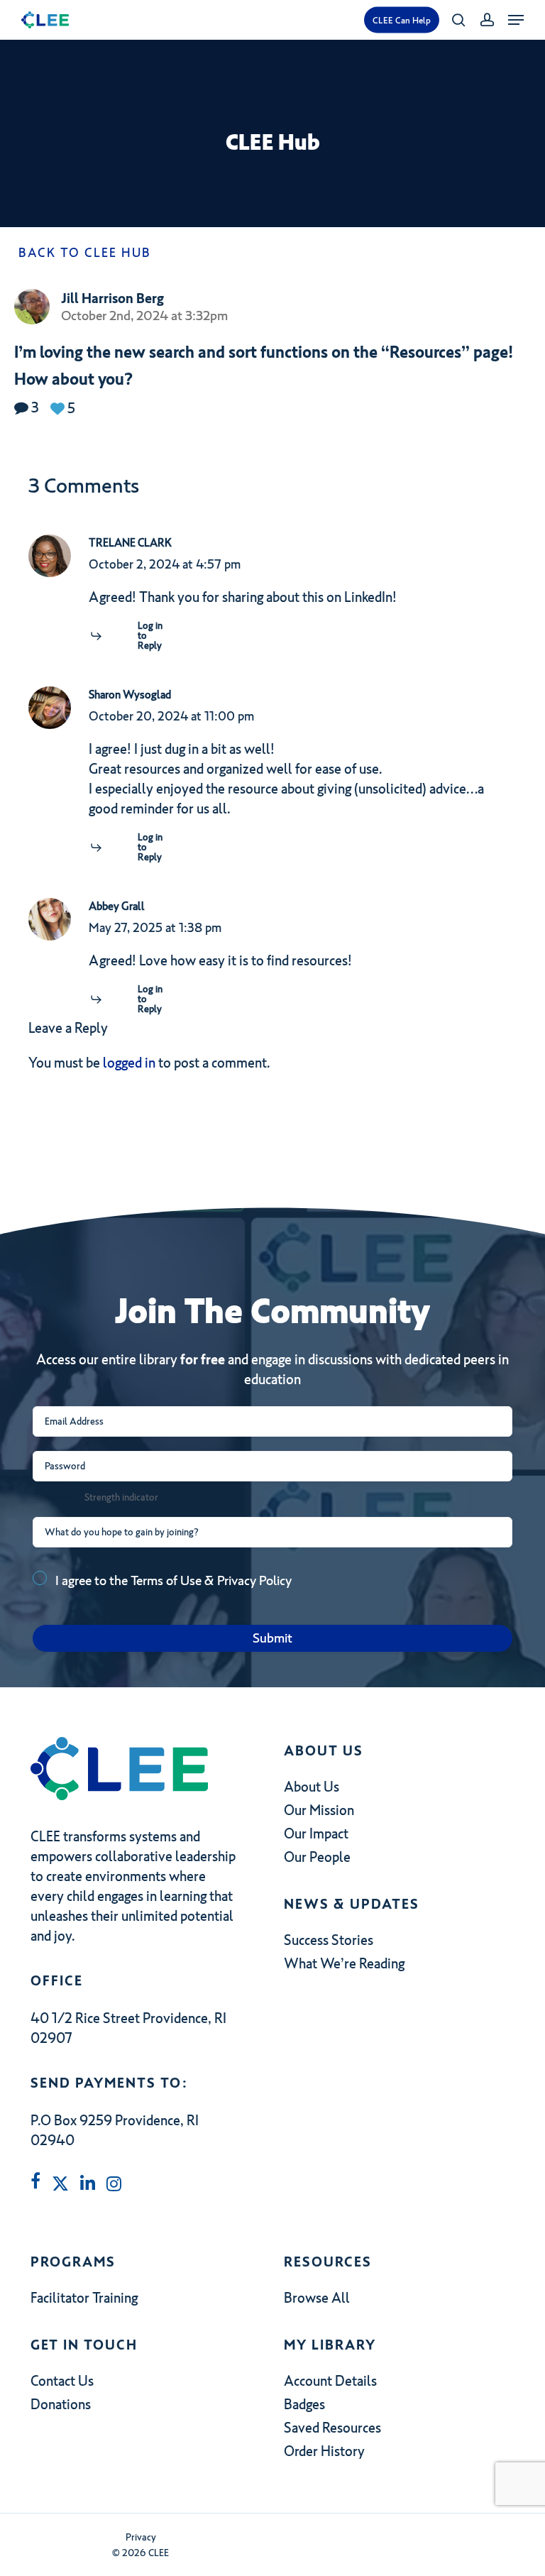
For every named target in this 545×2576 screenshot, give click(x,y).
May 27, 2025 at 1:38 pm (155, 928)
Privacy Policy (254, 1580)
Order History (324, 2451)
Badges (304, 2404)
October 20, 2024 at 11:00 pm (171, 716)
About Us (312, 1787)
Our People (317, 1857)
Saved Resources (332, 2428)
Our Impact (316, 1834)
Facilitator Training (84, 2298)
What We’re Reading (344, 1963)
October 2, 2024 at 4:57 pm (165, 564)
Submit (272, 1638)
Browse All (317, 2298)
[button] (516, 20)
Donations (61, 2404)
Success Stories (329, 1940)
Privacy (141, 2537)
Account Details (330, 2381)
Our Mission (319, 1810)
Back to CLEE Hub (83, 253)
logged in (129, 1063)
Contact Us (62, 2381)
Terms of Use (166, 1580)
